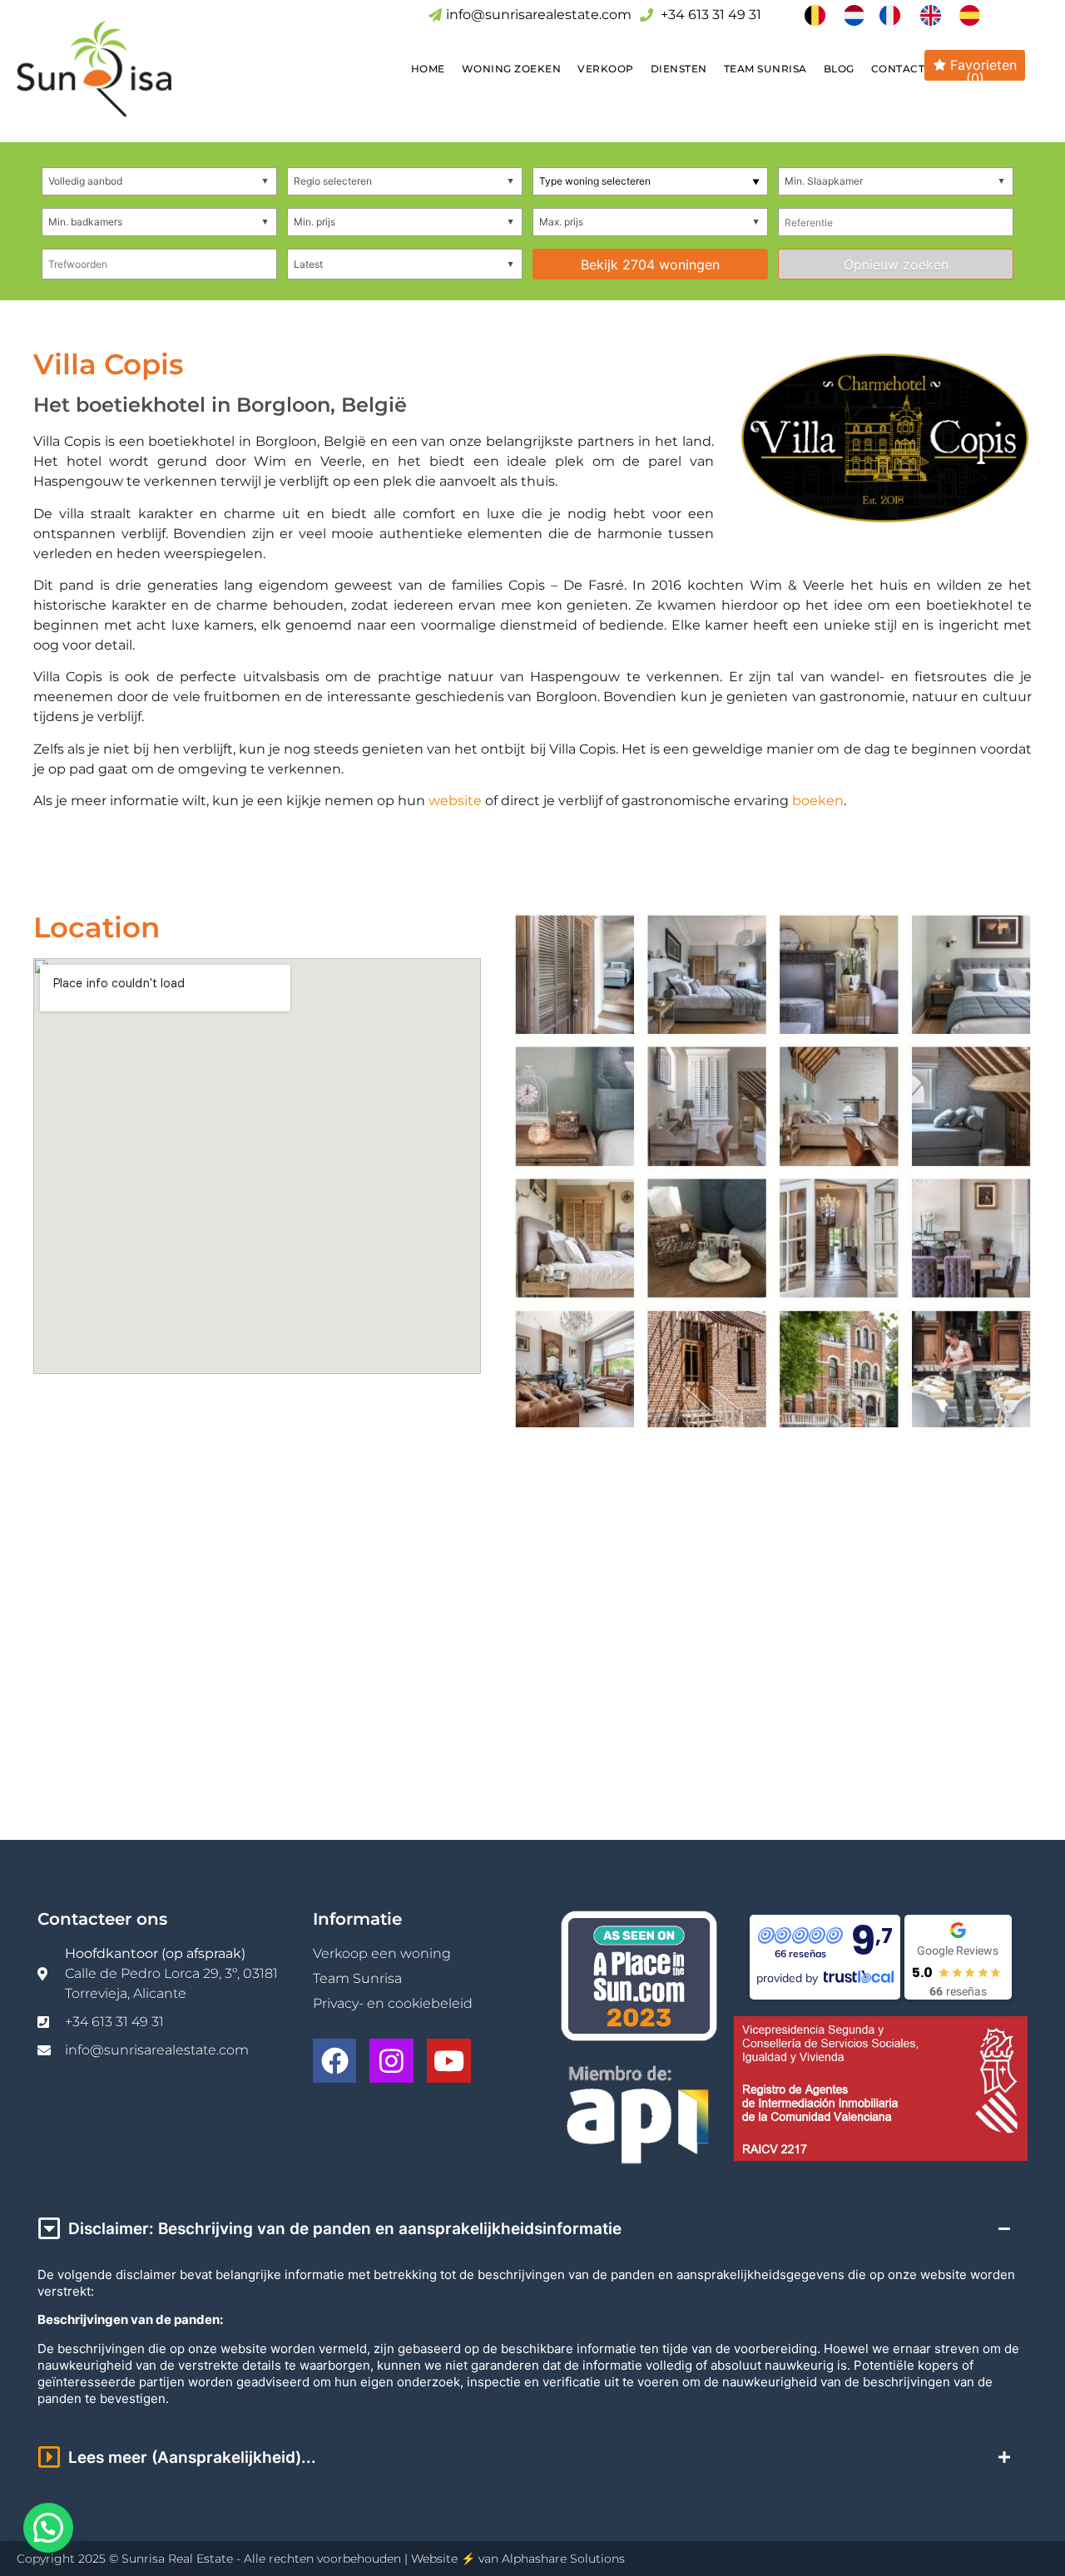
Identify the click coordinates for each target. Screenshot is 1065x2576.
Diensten (679, 69)
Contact (898, 69)
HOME (428, 69)
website (455, 801)
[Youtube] (449, 2061)
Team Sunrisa (765, 69)
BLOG (839, 69)
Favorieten (981, 69)
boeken (818, 801)
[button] (48, 2528)
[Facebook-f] (335, 2061)
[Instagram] (391, 2061)
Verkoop (606, 69)
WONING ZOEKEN (512, 69)
